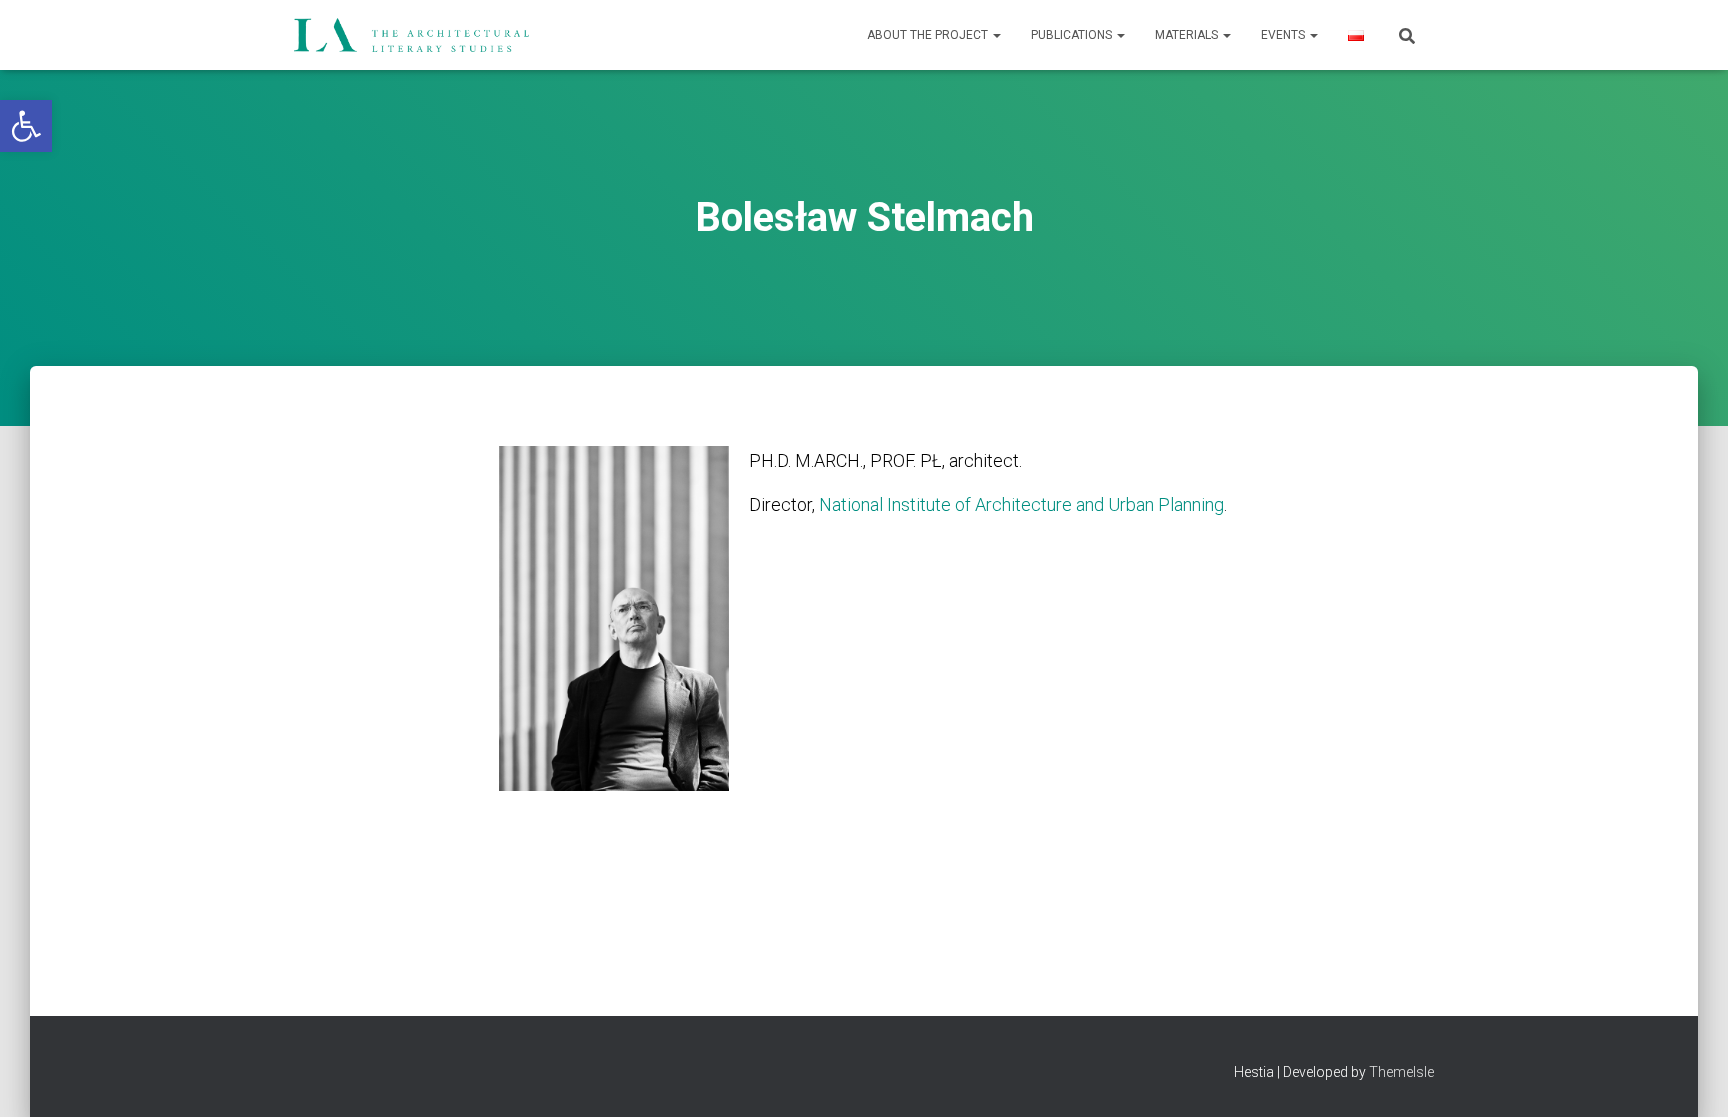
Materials (1188, 35)
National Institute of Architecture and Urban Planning (1021, 504)
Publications (1073, 35)
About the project (929, 35)
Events (1284, 35)
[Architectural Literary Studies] (411, 35)
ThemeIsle (1401, 1072)
